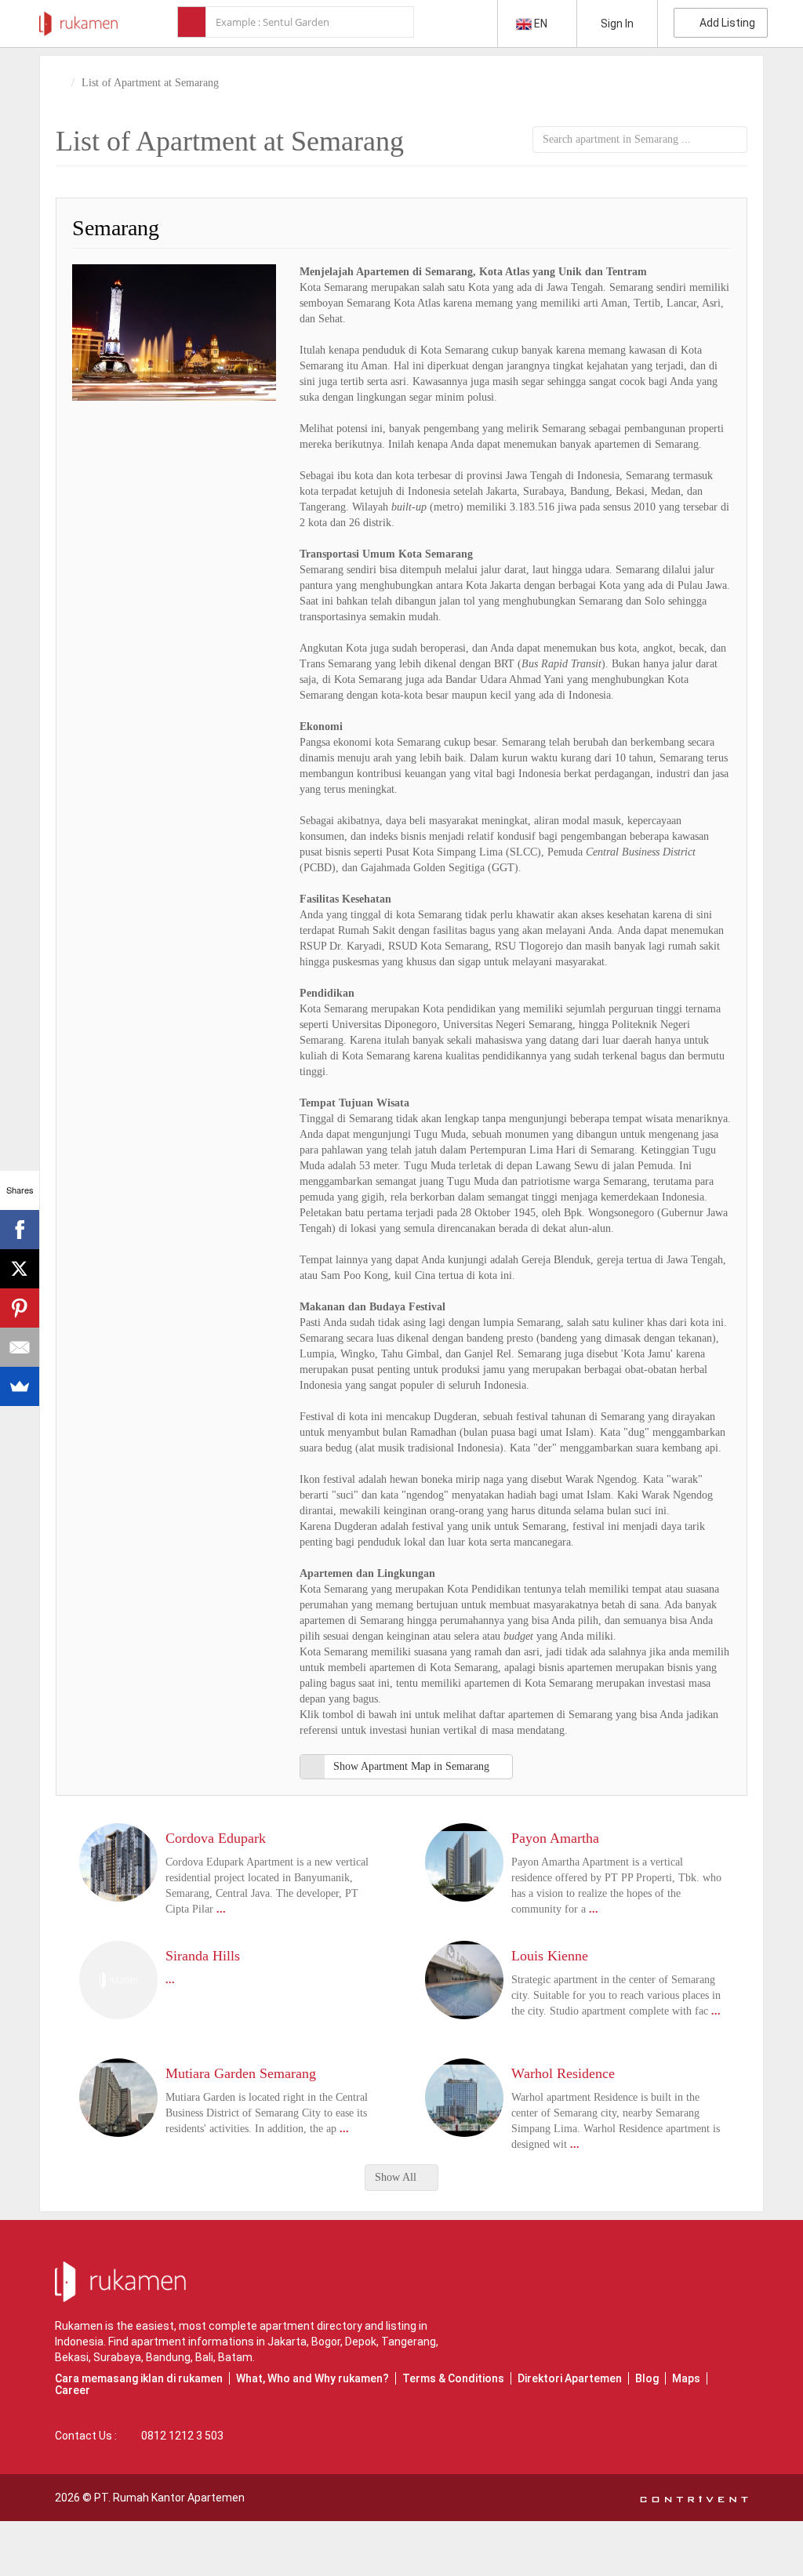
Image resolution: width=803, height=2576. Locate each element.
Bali (204, 2357)
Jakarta (287, 2342)
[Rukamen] (78, 20)
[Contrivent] (694, 2498)
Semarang (116, 228)
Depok (361, 2342)
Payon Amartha (555, 1838)
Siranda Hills (203, 1956)
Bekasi (72, 2357)
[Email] (20, 1347)
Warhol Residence (563, 2073)
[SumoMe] (20, 1386)
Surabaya (117, 2357)
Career (73, 2390)
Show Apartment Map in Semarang (411, 1766)
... (221, 1909)
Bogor (326, 2342)
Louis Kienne (550, 1956)
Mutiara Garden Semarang (241, 2073)
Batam (235, 2357)
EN (541, 24)
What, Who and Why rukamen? (312, 2378)
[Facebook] (20, 1230)
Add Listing (725, 23)
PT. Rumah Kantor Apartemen (169, 2498)
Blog (647, 2378)
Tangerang (409, 2342)
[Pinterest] (20, 1308)
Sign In (617, 24)
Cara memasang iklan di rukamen (139, 2378)
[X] (20, 1269)
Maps (686, 2378)
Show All (397, 2177)
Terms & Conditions (453, 2378)
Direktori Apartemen (570, 2378)
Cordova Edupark (216, 1838)
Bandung (168, 2357)
